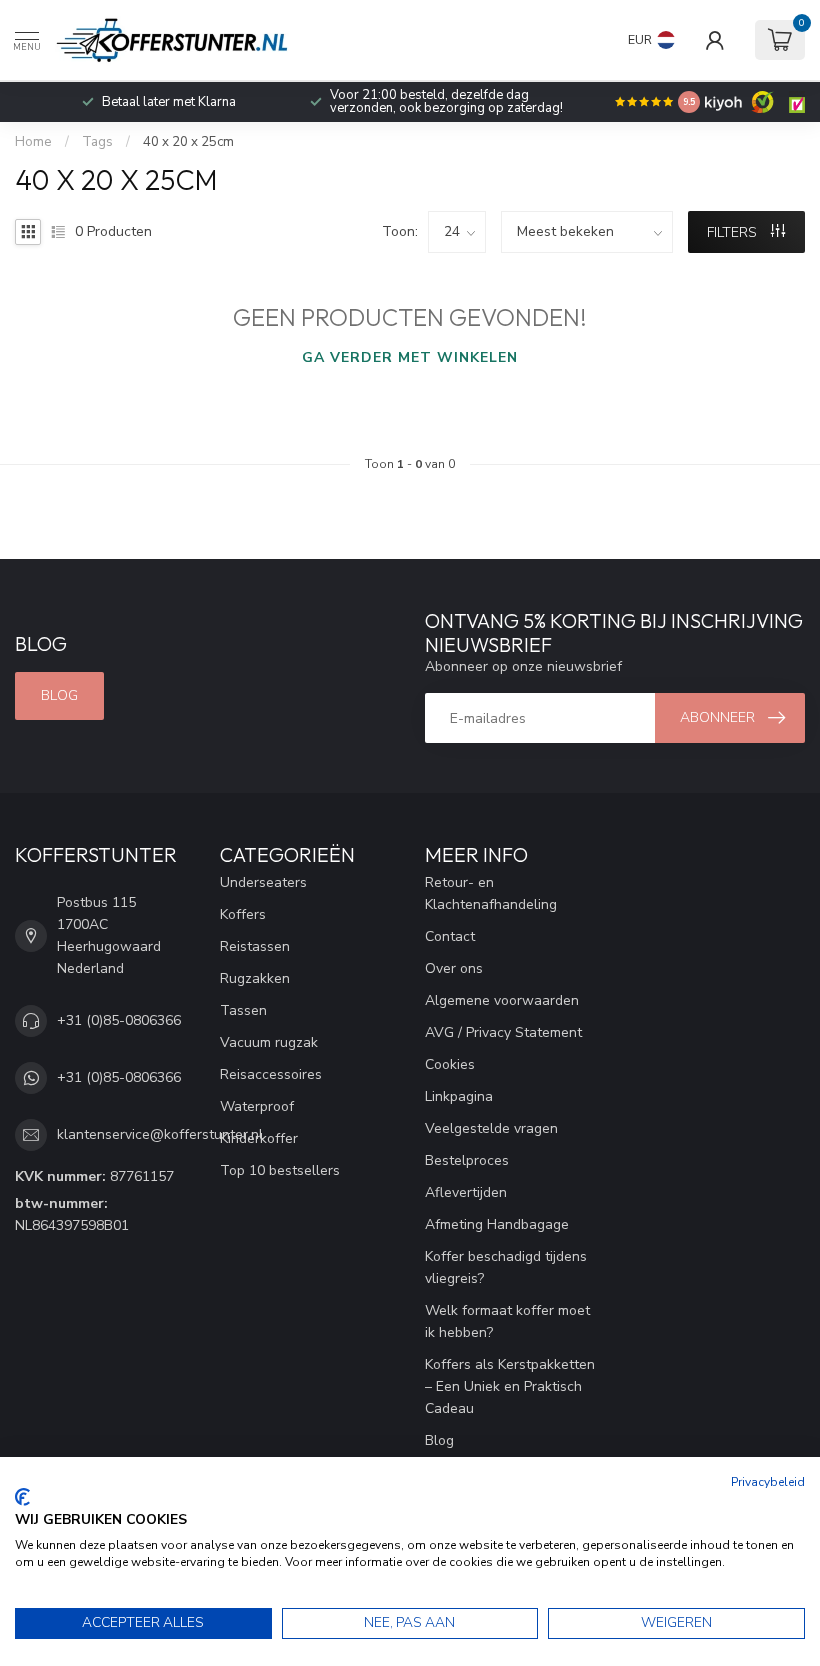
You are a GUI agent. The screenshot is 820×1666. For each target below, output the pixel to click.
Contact (450, 936)
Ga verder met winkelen (410, 357)
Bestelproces (467, 1160)
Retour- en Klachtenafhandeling (491, 893)
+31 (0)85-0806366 (119, 1020)
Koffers (243, 914)
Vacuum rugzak (269, 1042)
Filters (734, 232)
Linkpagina (459, 1096)
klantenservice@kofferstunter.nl (160, 1134)
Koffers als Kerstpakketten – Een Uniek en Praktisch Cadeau (510, 1386)
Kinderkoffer (259, 1138)
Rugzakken (255, 978)
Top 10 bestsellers (280, 1170)
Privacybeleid (768, 1482)
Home (33, 142)
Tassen (243, 1010)
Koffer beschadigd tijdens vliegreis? (506, 1267)
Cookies (450, 1064)
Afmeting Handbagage (497, 1224)
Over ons (454, 968)
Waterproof (257, 1106)
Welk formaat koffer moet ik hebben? (507, 1321)
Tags (97, 142)
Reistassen (255, 946)
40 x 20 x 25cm (188, 142)
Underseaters (263, 882)
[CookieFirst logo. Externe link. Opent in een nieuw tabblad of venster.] (22, 1497)
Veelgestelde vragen (491, 1128)
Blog (59, 695)
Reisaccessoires (271, 1074)
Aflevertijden (466, 1192)
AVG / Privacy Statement (503, 1032)
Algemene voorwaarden (502, 1000)
